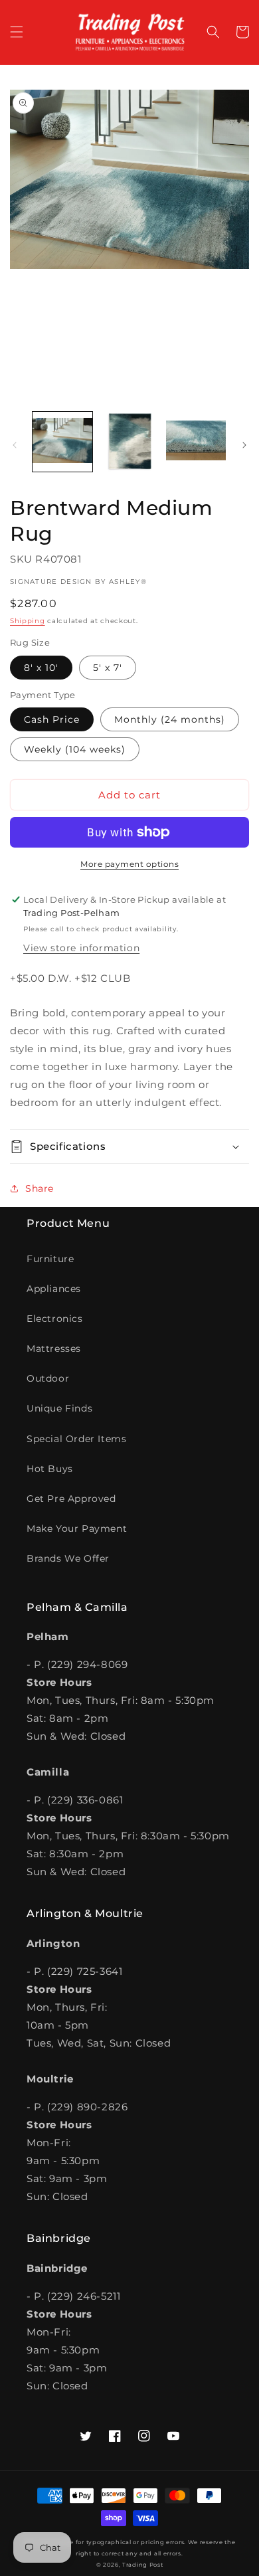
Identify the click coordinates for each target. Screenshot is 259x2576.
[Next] (244, 445)
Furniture (50, 1259)
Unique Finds (59, 1408)
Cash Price (52, 719)
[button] (17, 32)
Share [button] (40, 1188)
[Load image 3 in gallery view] (196, 442)
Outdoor (48, 1378)
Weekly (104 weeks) (75, 749)
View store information (81, 948)
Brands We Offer (68, 1558)
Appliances (54, 1289)
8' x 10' (41, 668)
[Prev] (15, 445)
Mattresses (54, 1348)
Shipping (28, 621)
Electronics (55, 1319)
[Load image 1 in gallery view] (62, 442)
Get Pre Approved (71, 1499)
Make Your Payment (77, 1528)
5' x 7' (108, 668)
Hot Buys (50, 1469)
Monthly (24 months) (170, 719)
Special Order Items (76, 1439)
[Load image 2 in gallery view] (129, 442)
